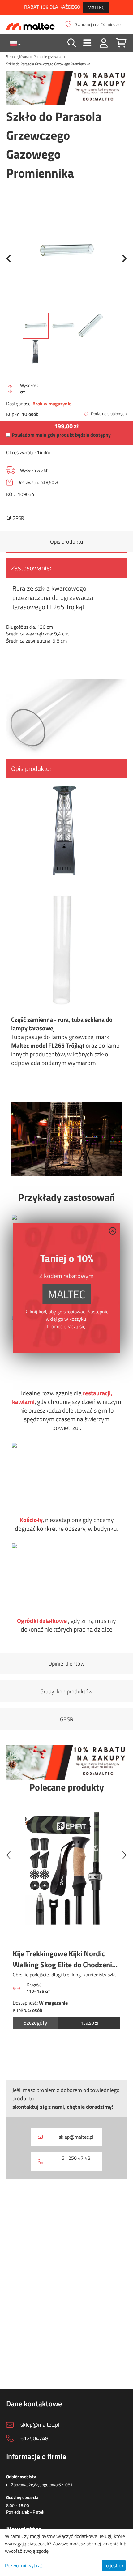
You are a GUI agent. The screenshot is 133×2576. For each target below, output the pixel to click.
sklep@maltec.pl (76, 2137)
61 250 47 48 (76, 2158)
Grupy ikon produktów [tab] (66, 1691)
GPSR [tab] (67, 1719)
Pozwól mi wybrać (24, 2565)
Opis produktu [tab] (67, 542)
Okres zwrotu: (21, 452)
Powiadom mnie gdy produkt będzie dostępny (61, 435)
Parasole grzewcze (48, 56)
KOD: (11, 494)
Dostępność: (19, 404)
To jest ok (114, 2565)
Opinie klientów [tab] (66, 1664)
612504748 (34, 2438)
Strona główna (17, 56)
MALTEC (96, 7)
